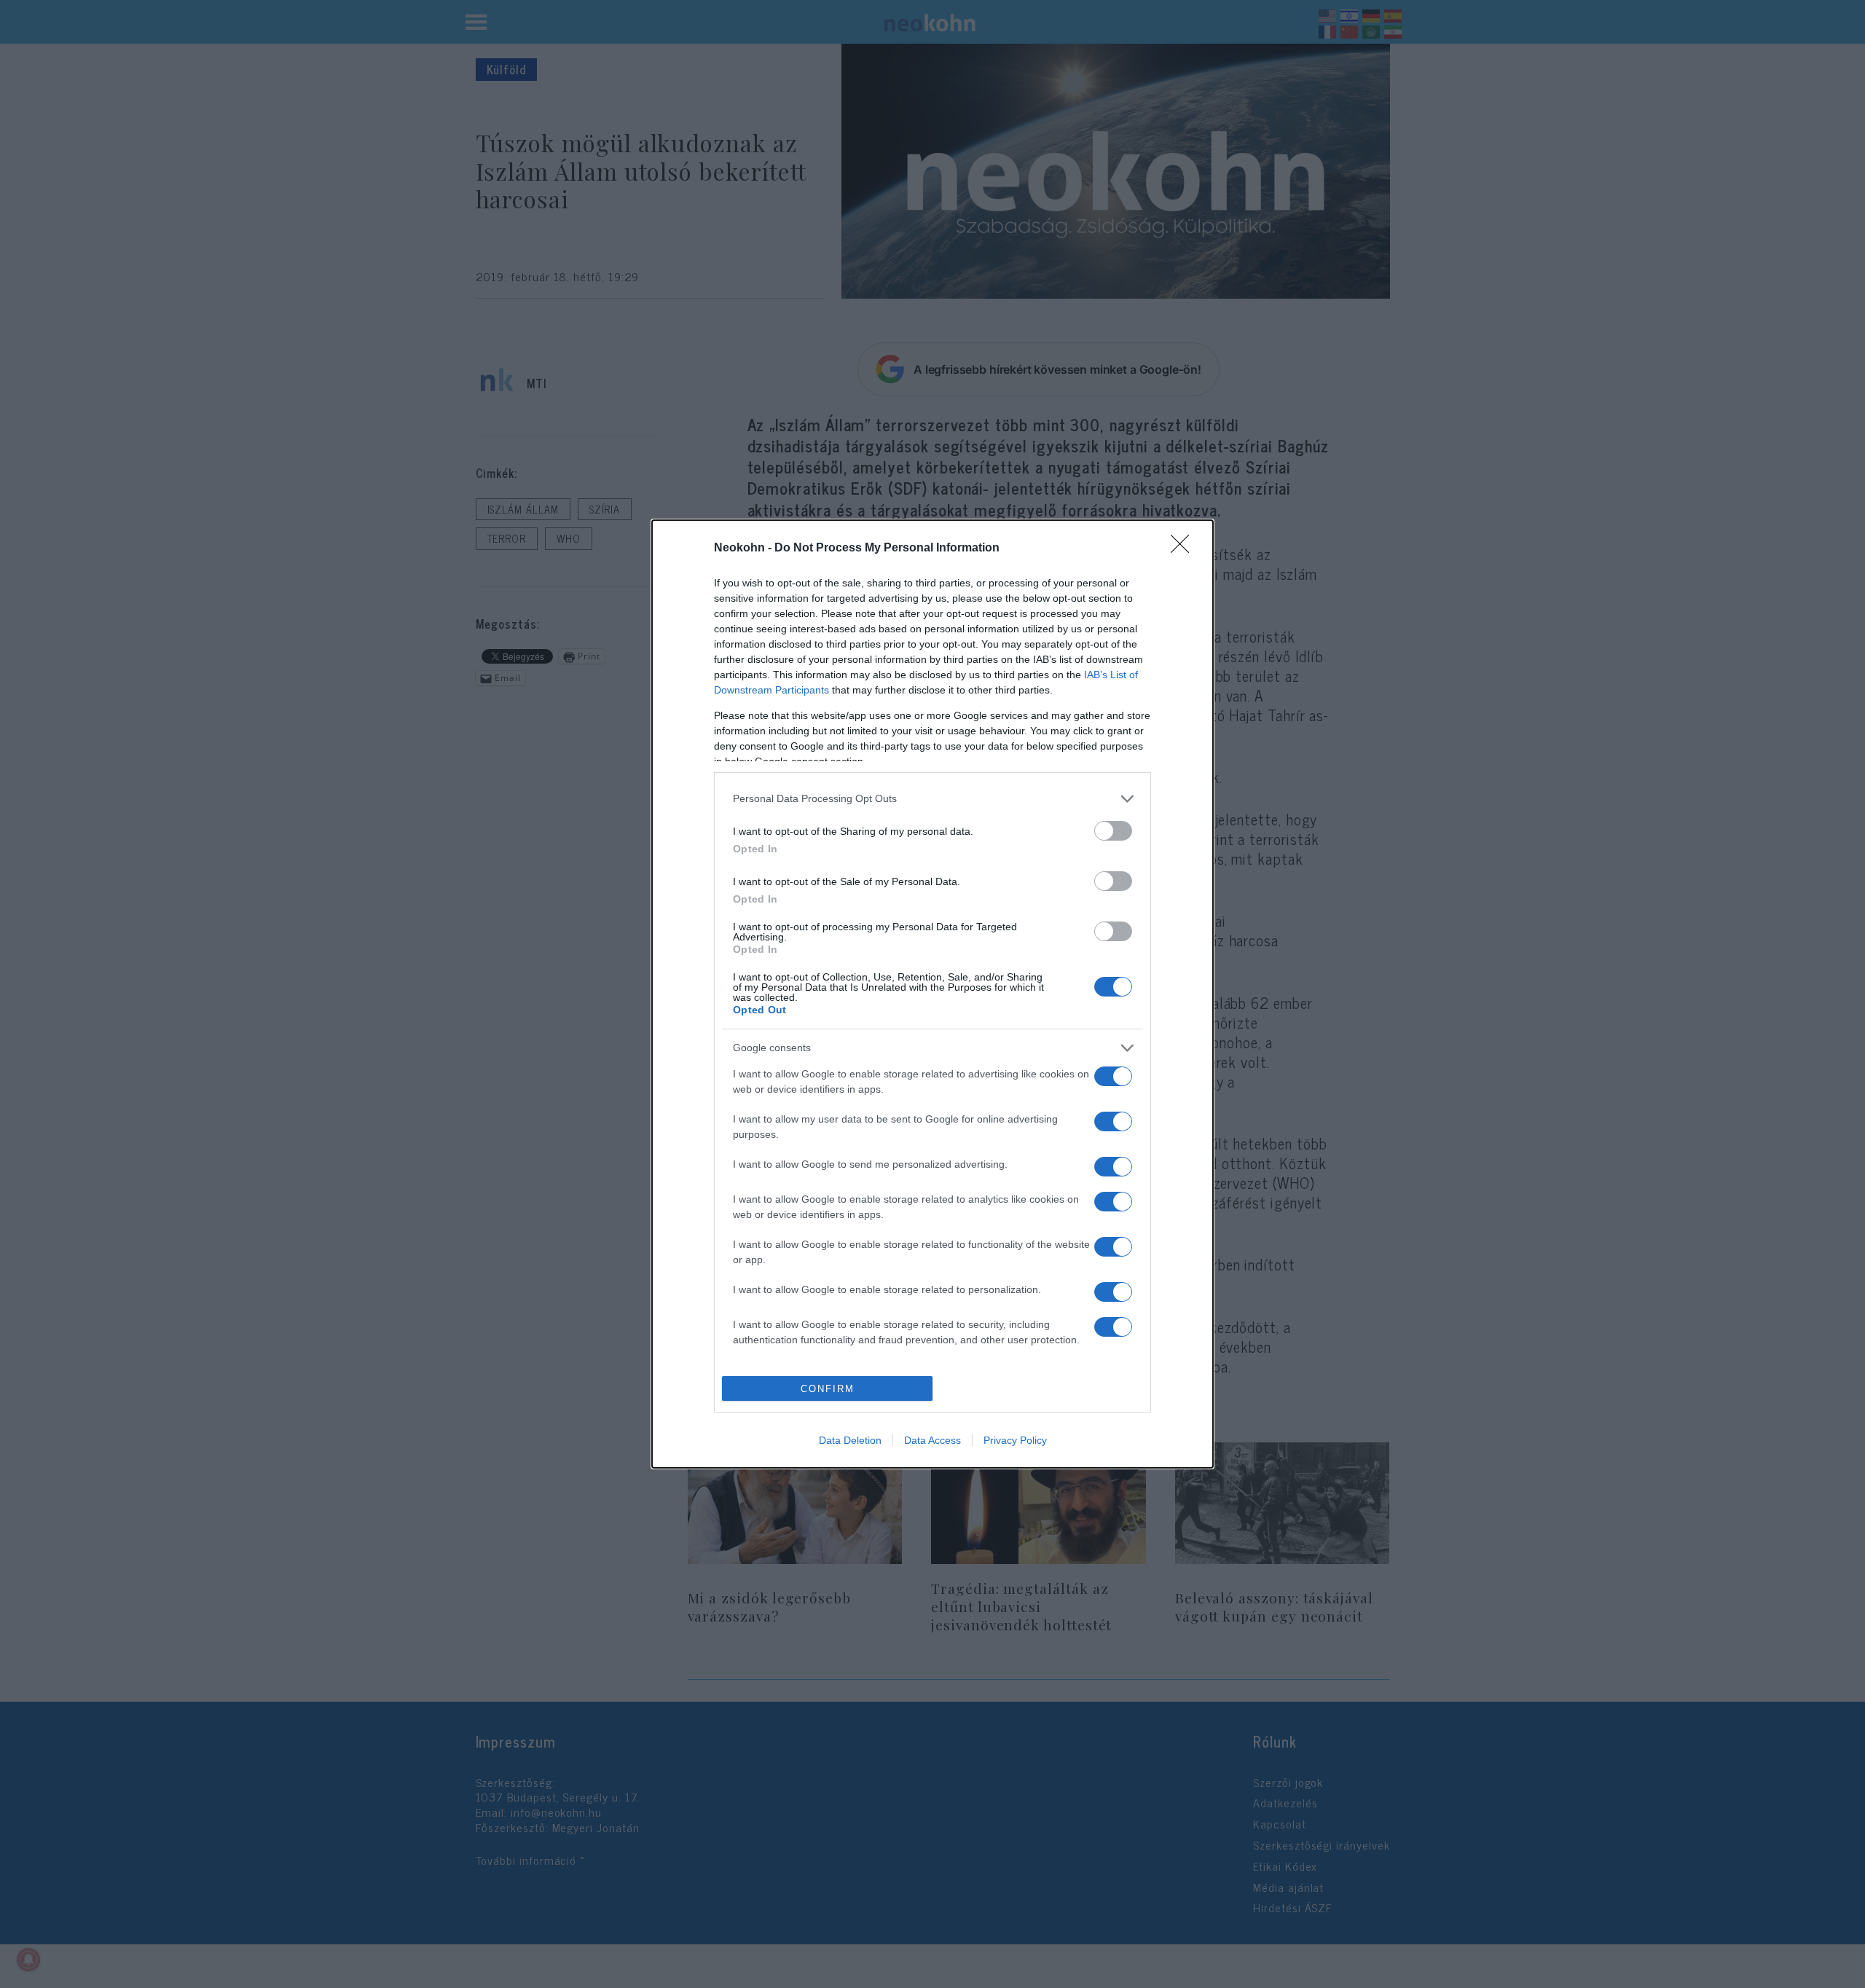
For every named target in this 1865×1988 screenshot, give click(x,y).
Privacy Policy (1015, 1440)
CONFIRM (828, 1389)
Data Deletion (850, 1440)
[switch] (1113, 831)
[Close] (1185, 549)
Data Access (932, 1440)
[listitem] (932, 799)
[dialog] (932, 994)
